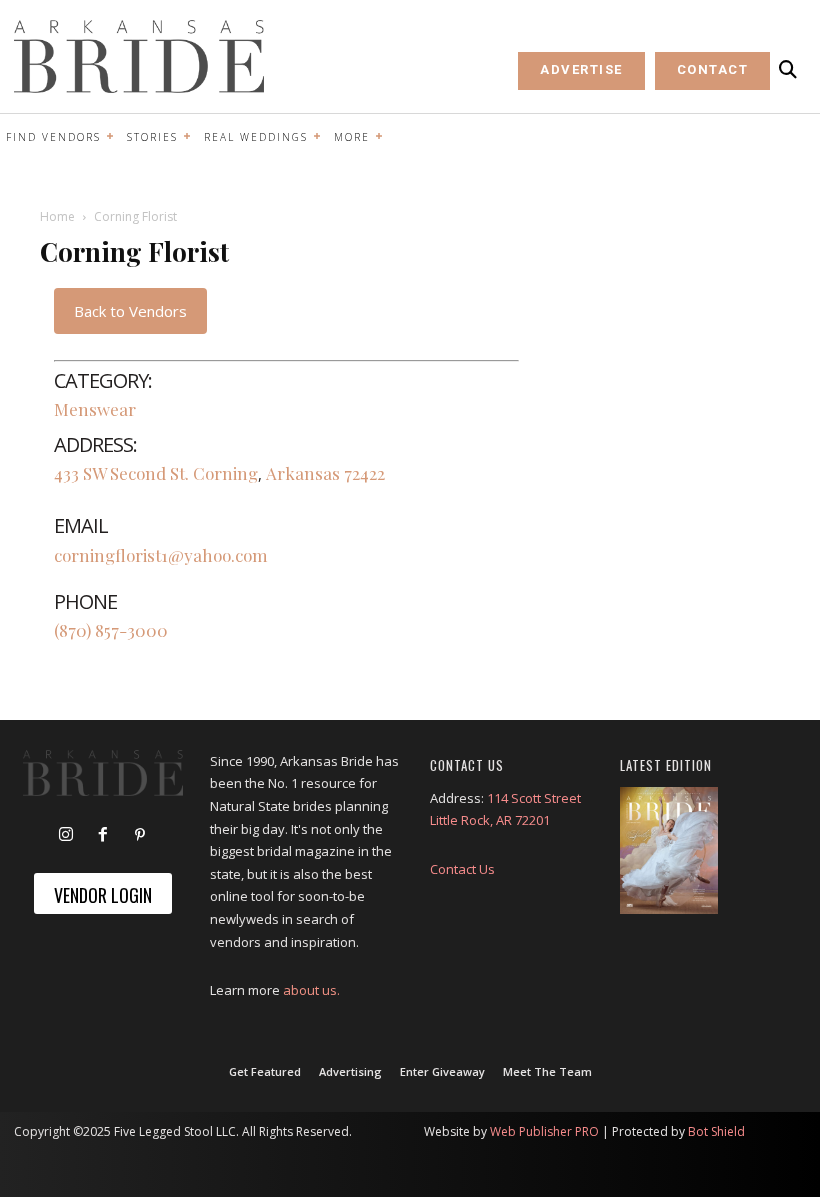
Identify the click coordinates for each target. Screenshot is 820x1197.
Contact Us (462, 869)
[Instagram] (66, 835)
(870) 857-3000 (111, 630)
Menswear (95, 409)
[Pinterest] (140, 835)
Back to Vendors (130, 311)
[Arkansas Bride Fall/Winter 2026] (669, 850)
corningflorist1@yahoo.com (161, 555)
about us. (311, 990)
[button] (788, 70)
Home (57, 216)
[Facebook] (103, 835)
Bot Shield (716, 1131)
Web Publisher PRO (544, 1131)
